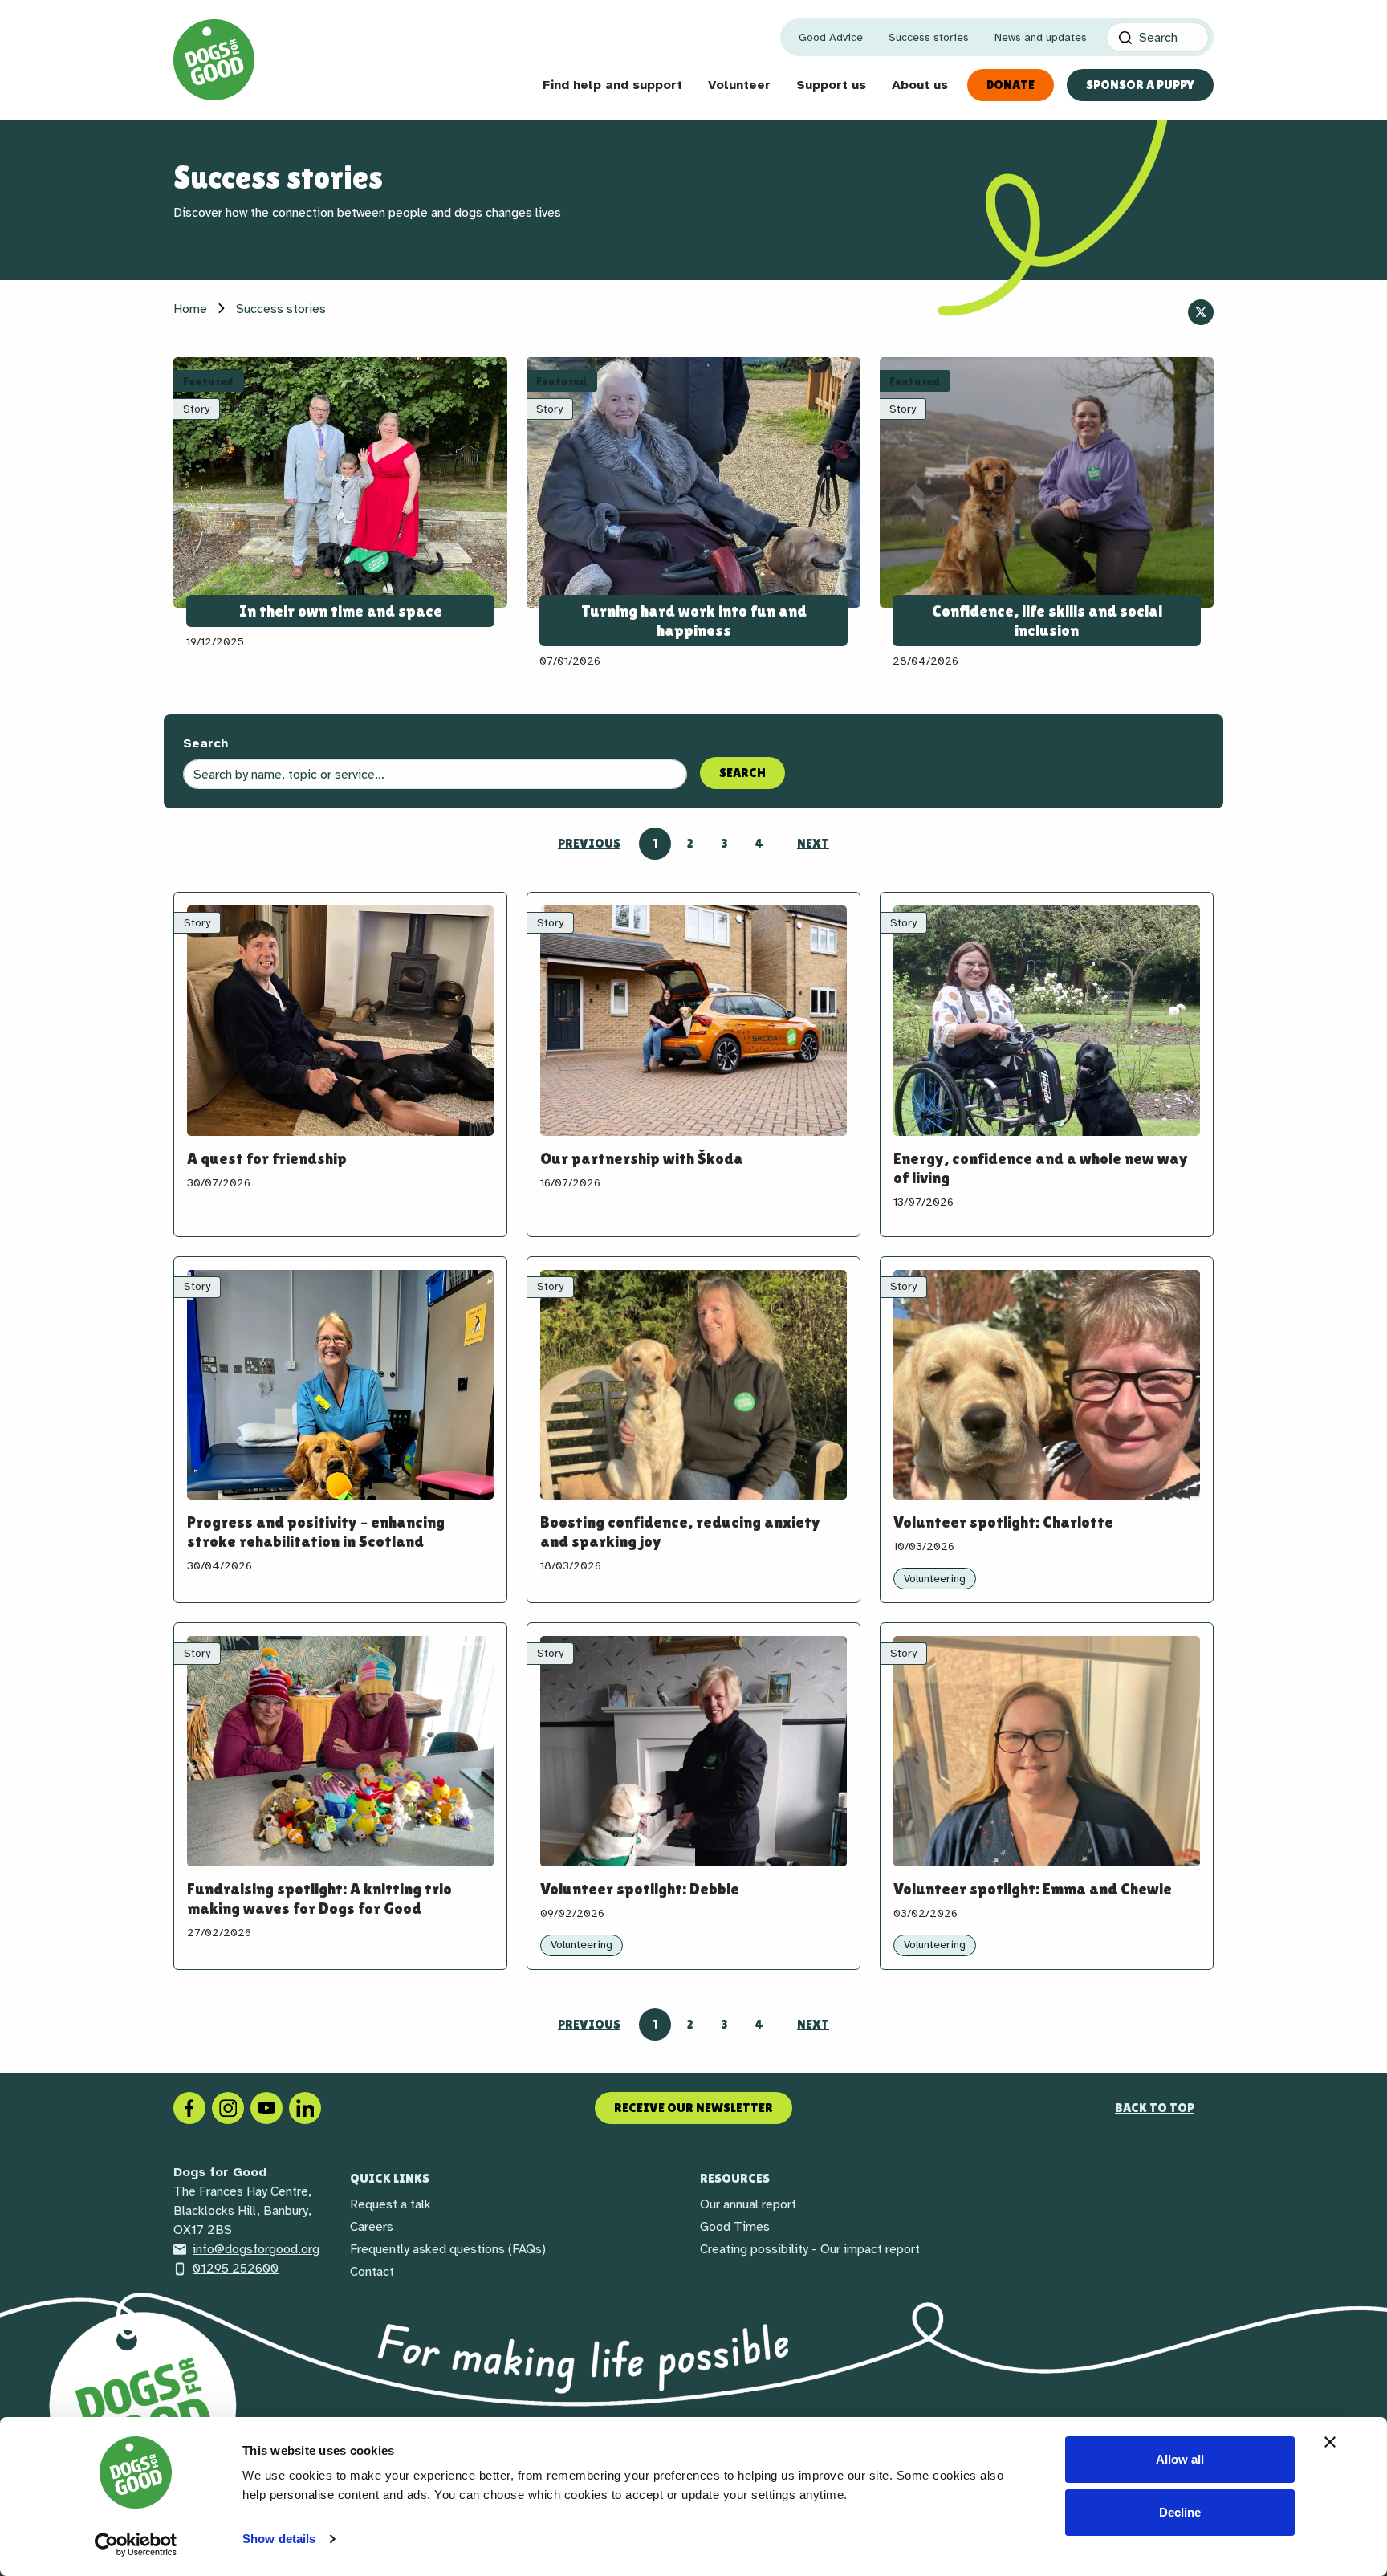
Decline (1180, 2512)
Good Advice (831, 37)
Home (190, 309)
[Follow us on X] (1201, 312)
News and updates (1041, 37)
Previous (589, 843)
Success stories (929, 37)
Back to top (1155, 2108)
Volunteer (739, 85)
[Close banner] (1330, 2442)
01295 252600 (236, 2269)
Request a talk (390, 2204)
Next (813, 843)
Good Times (735, 2227)
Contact (372, 2272)
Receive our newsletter (693, 2108)
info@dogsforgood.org (256, 2249)
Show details (279, 2539)
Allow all (1180, 2459)
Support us (831, 85)
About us (920, 85)
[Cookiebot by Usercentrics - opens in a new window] (136, 2545)
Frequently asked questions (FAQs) (448, 2249)
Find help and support (612, 85)
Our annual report (748, 2204)
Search (205, 743)
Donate (1011, 85)
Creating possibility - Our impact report (810, 2249)
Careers (372, 2227)
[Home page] (214, 60)
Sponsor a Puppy (1140, 85)
